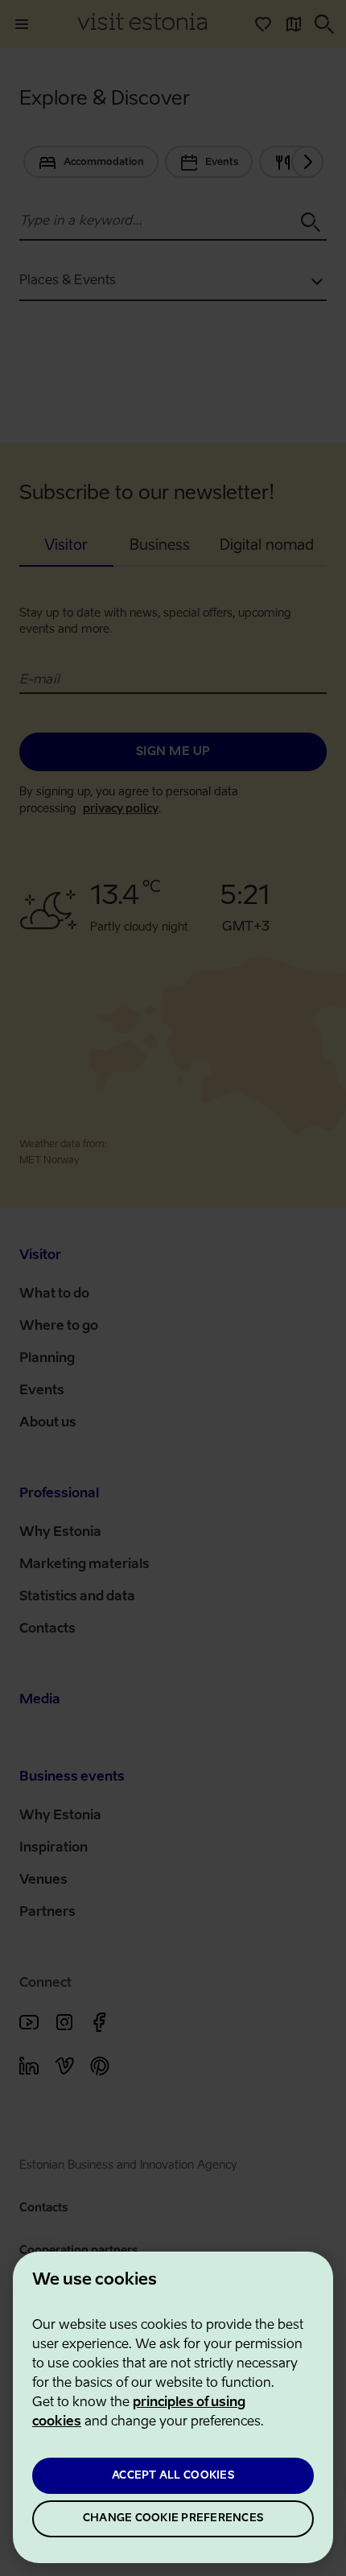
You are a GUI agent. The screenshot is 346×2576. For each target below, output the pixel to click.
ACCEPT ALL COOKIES (173, 2476)
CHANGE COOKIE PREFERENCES (173, 2518)
